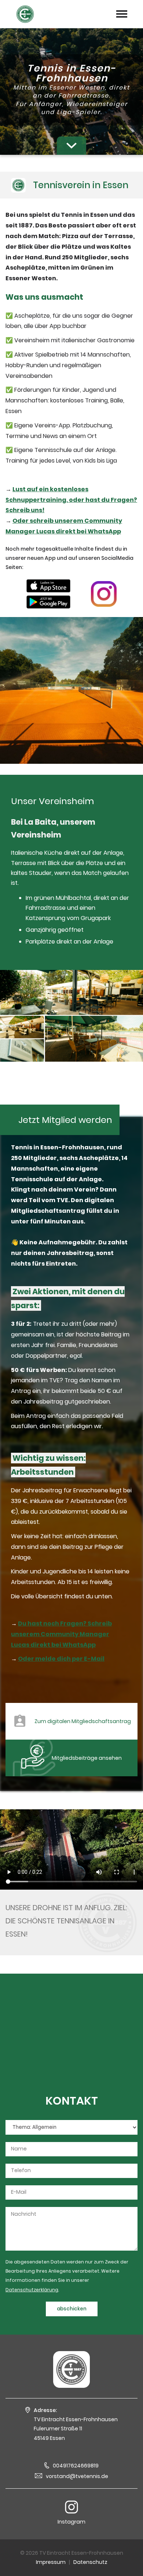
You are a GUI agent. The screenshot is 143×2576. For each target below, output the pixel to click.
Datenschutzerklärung (32, 2290)
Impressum (51, 2562)
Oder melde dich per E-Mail (61, 1659)
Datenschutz (90, 2562)
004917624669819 (76, 2466)
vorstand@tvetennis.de (77, 2476)
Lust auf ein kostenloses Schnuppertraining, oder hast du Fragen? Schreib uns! (71, 500)
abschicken (72, 2309)
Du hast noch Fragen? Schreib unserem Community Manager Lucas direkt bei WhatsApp (61, 1634)
